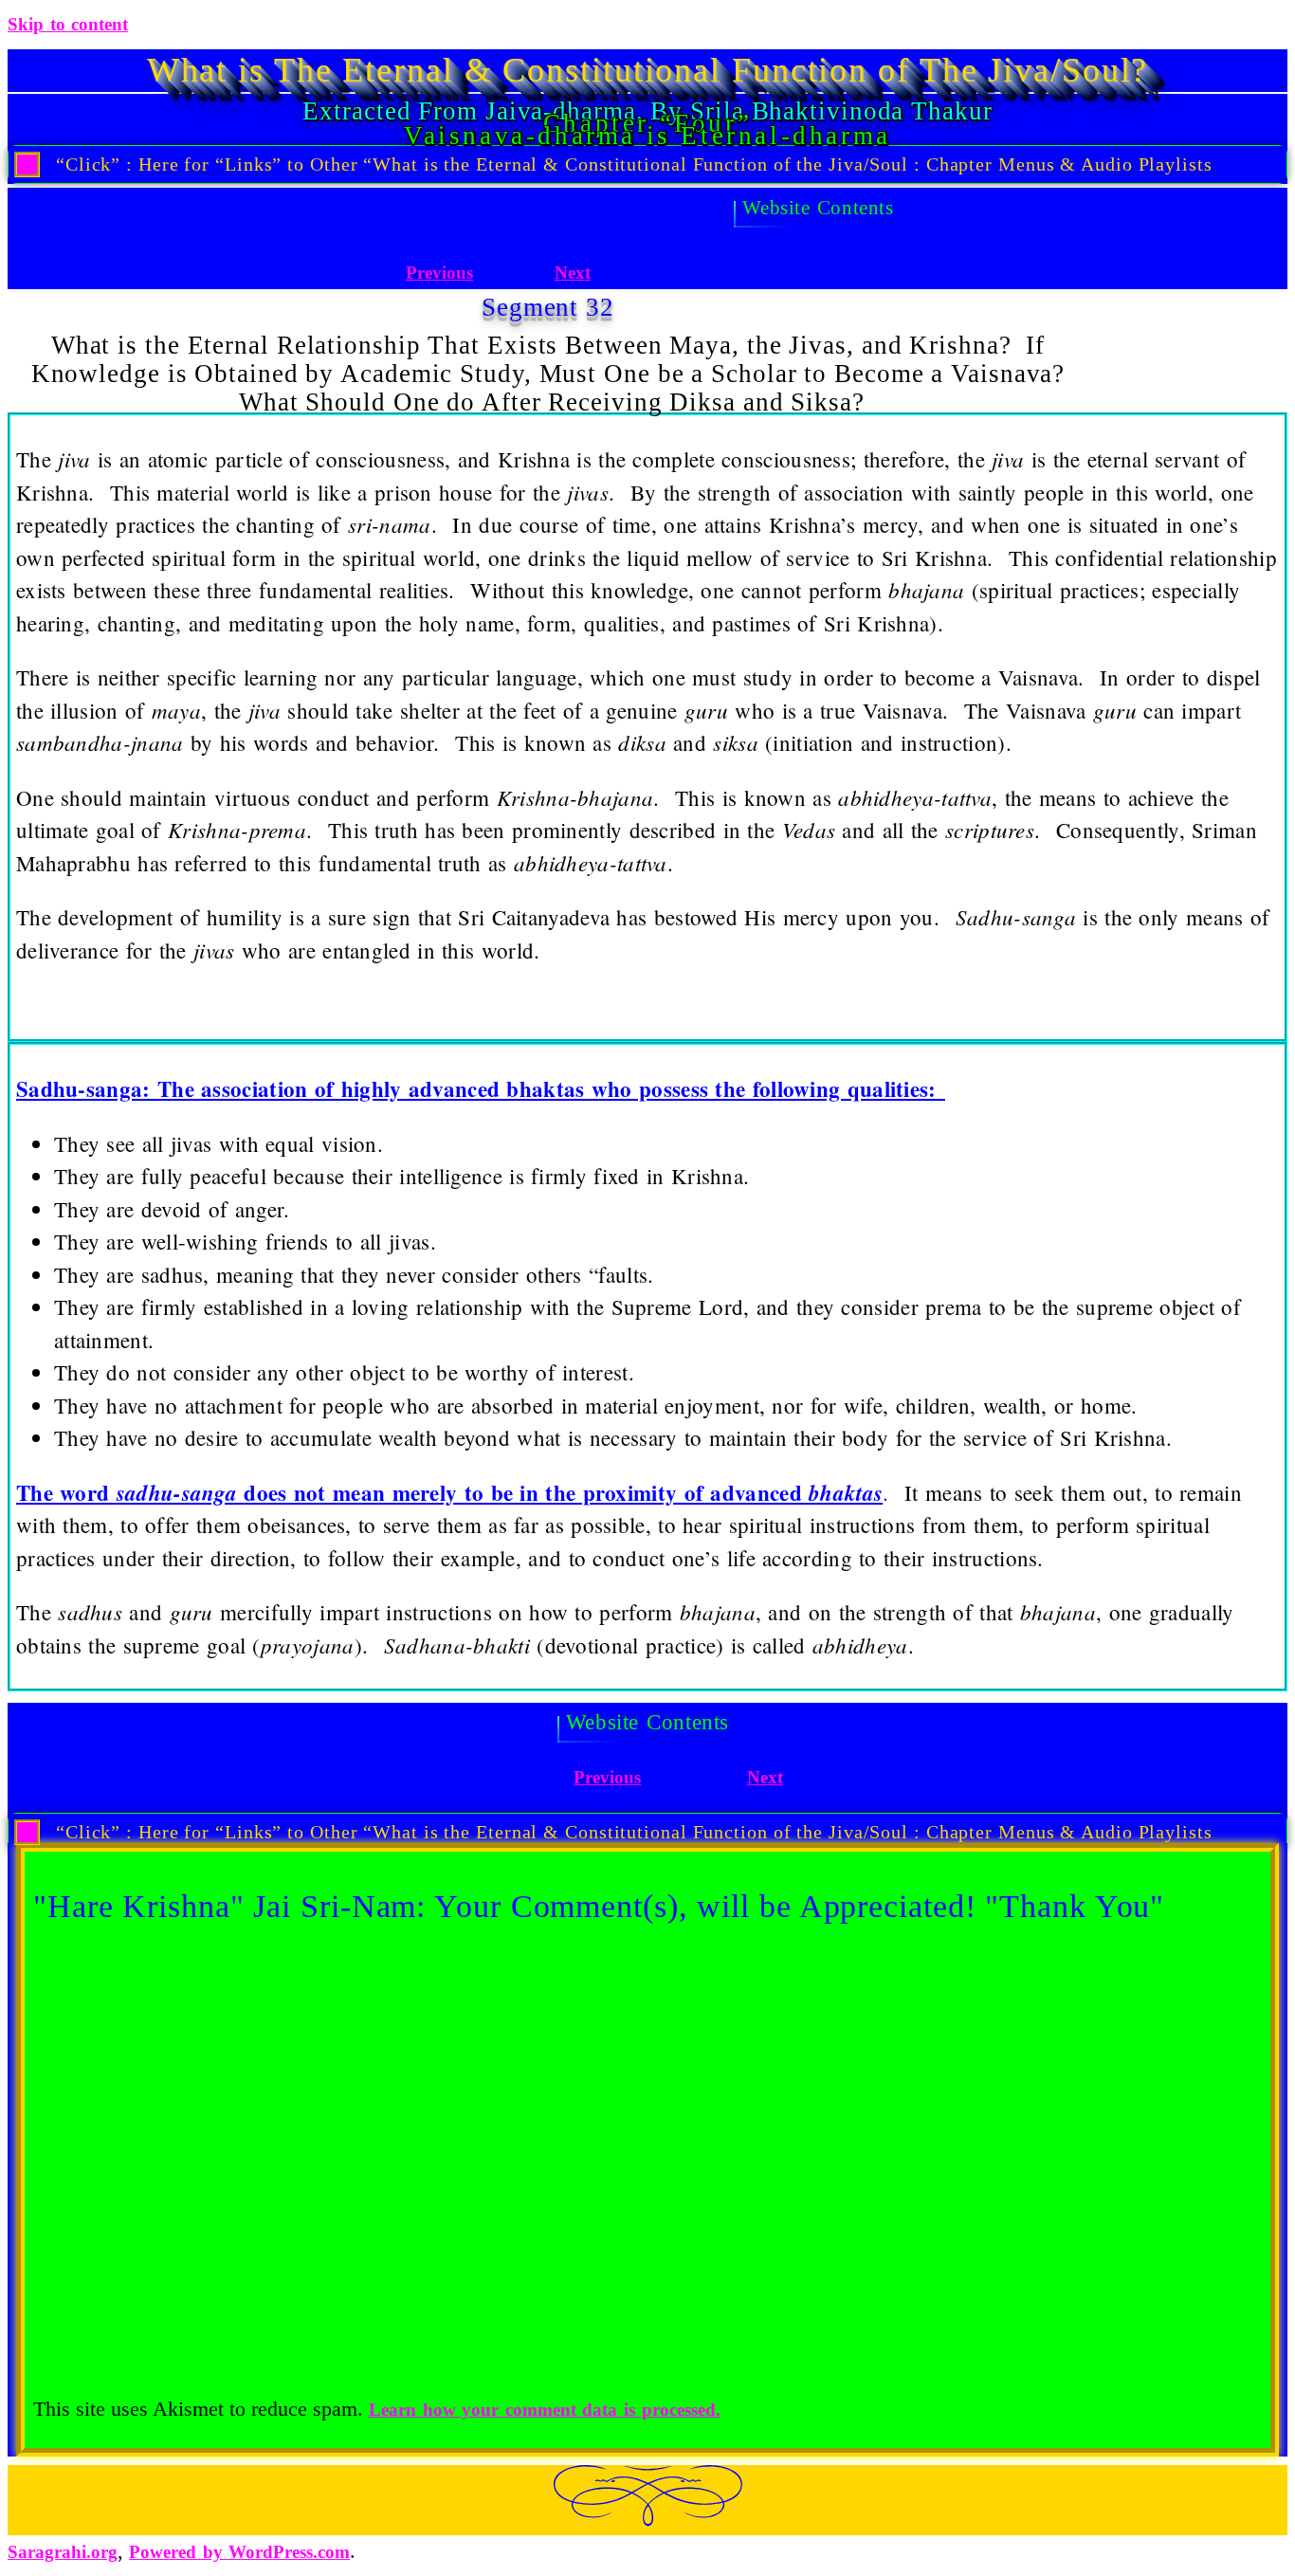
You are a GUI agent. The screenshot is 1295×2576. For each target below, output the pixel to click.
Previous (439, 273)
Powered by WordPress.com (239, 2552)
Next (573, 273)
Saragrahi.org (63, 2552)
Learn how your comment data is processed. (545, 2410)
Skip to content (68, 24)
